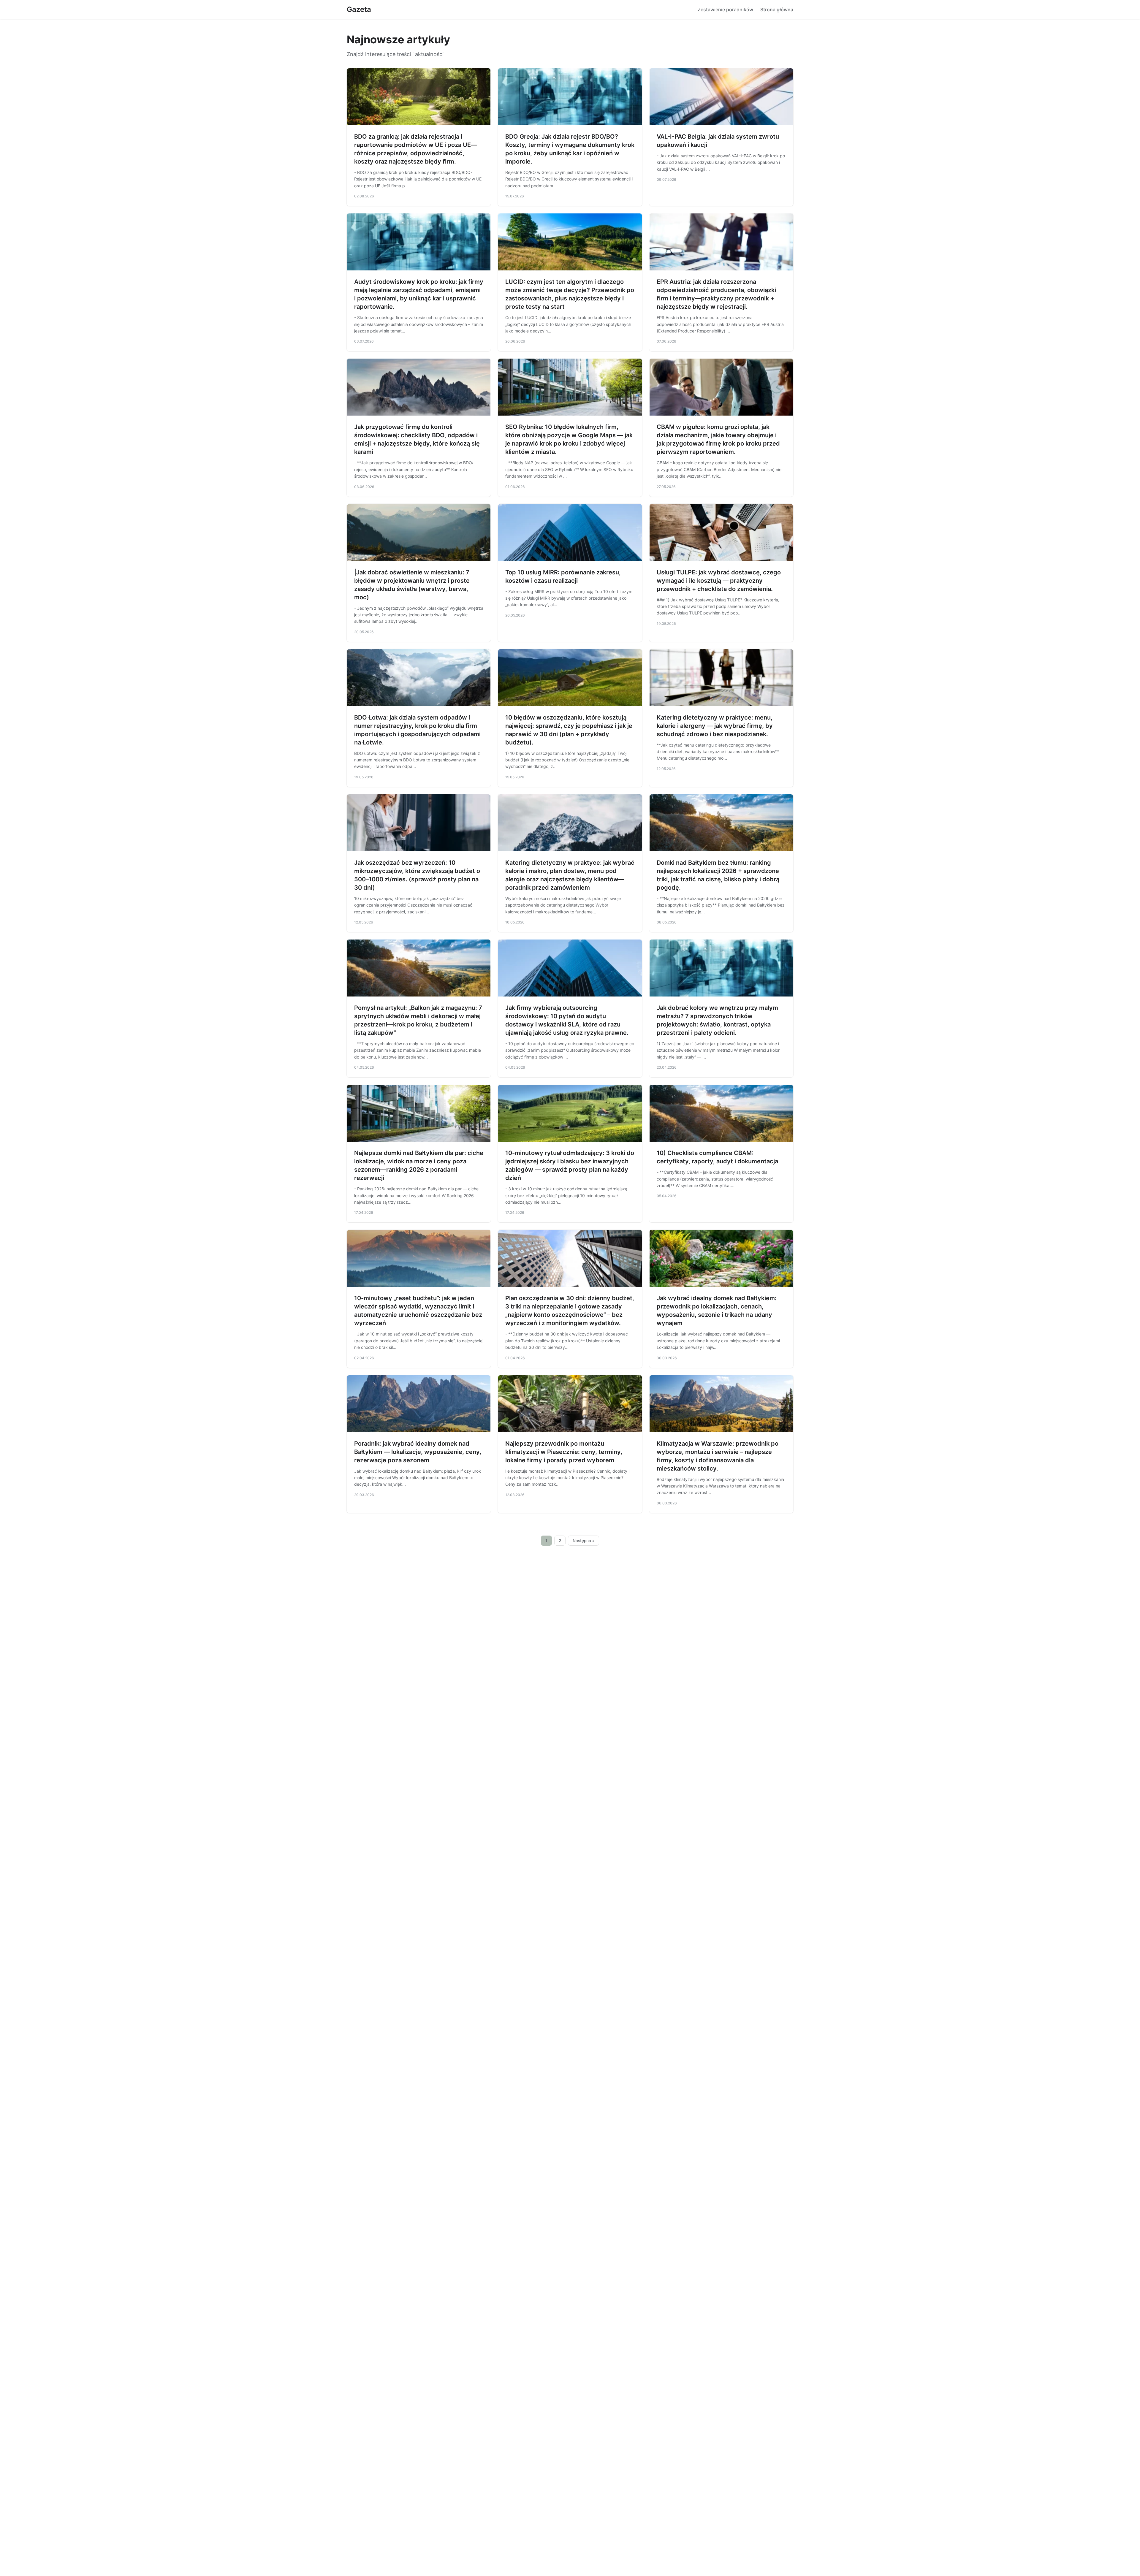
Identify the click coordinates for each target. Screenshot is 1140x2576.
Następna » (584, 1541)
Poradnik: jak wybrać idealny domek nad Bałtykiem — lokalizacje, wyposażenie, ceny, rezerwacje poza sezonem (418, 1452)
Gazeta (359, 9)
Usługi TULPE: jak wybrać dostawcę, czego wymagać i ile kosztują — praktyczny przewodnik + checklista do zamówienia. (719, 581)
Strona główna (777, 9)
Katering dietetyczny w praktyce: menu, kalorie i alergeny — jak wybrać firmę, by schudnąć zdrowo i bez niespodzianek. (715, 726)
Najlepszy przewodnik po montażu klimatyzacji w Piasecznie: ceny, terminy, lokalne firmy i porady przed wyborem (564, 1452)
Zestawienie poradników (725, 9)
